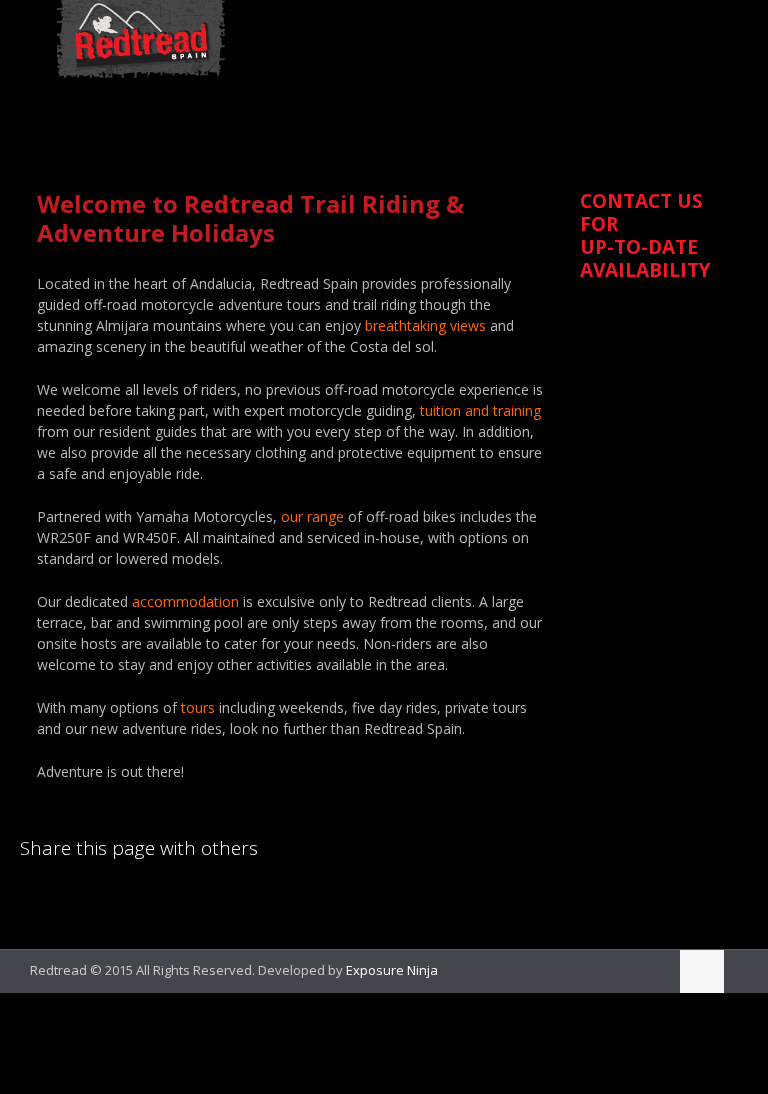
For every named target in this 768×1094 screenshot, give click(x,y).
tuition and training (480, 410)
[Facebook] (622, 969)
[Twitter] (649, 969)
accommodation (185, 601)
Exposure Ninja (392, 970)
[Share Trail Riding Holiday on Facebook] (69, 900)
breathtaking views (425, 325)
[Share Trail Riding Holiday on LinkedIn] (35, 900)
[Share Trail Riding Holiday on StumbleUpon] (171, 900)
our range (312, 516)
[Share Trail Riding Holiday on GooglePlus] (205, 900)
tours (198, 707)
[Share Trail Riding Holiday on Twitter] (103, 900)
